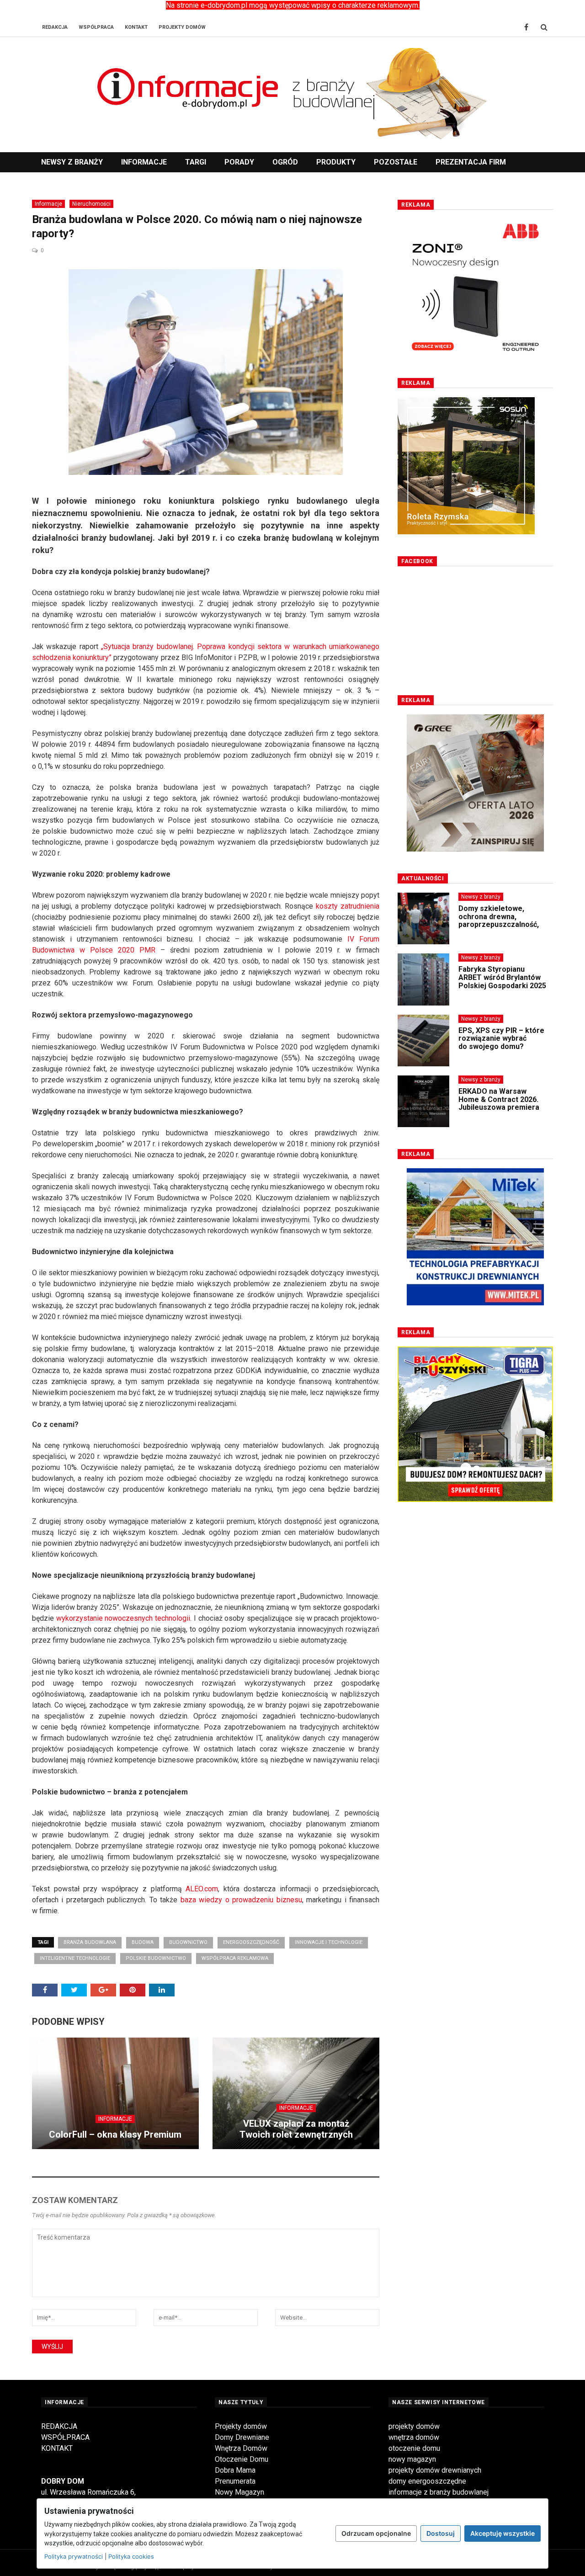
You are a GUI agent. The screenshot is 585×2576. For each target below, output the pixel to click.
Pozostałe (396, 162)
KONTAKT (57, 2448)
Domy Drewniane (242, 2437)
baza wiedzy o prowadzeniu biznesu (241, 1900)
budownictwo (188, 1942)
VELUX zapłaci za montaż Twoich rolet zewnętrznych (296, 2129)
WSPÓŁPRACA (65, 2437)
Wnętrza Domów (241, 2448)
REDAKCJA (59, 2426)
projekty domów (414, 2426)
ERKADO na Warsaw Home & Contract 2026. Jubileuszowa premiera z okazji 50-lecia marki (499, 1103)
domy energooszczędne (427, 2481)
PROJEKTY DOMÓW (182, 27)
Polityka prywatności (74, 2556)
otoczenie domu (414, 2448)
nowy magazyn (412, 2459)
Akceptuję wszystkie (503, 2533)
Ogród (285, 162)
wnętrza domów (414, 2437)
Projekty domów (241, 2426)
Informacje (144, 162)
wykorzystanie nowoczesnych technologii (123, 1618)
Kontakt (136, 27)
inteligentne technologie (75, 1958)
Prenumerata (235, 2481)
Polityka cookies (131, 2556)
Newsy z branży (72, 162)
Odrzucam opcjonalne (376, 2533)
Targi (196, 162)
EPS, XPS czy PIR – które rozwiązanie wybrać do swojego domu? (501, 1038)
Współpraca (96, 27)
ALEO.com (202, 1889)
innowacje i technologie (329, 1942)
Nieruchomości (91, 204)
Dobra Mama (235, 2470)
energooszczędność (251, 1942)
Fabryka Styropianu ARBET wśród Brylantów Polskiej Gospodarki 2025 (502, 977)
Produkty (336, 162)
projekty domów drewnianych (435, 2470)
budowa (143, 1942)
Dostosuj (441, 2533)
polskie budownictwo (156, 1958)
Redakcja (55, 27)
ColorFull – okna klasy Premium (115, 2134)
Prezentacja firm (471, 162)
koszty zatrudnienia (348, 906)
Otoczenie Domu (242, 2459)
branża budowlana (90, 1942)
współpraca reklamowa (235, 1958)
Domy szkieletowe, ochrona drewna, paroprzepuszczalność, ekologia (499, 921)
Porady (239, 162)
